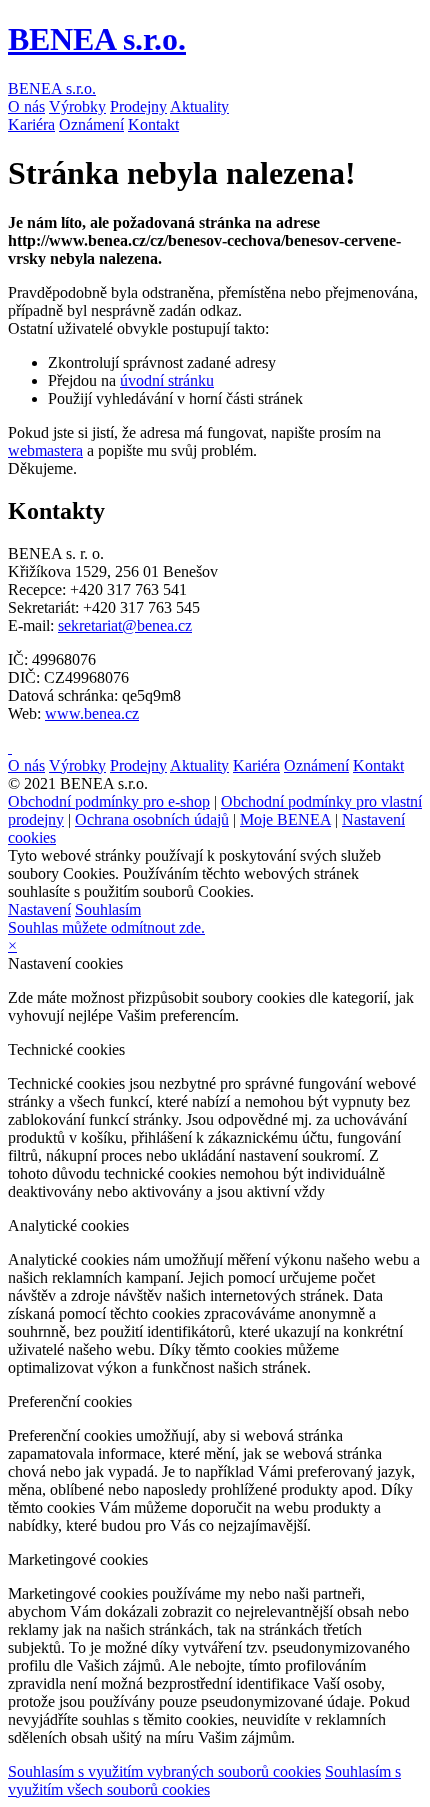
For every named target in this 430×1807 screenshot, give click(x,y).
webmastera (45, 450)
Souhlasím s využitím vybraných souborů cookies (164, 1771)
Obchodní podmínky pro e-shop (109, 801)
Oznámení (91, 124)
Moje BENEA (285, 819)
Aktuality (199, 106)
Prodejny (138, 106)
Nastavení (39, 909)
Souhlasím (108, 909)
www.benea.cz (92, 713)
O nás (26, 106)
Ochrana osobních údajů (152, 819)
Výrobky (77, 106)
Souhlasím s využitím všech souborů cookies (204, 1780)
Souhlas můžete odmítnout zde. (106, 927)
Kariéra (31, 124)
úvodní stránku (167, 380)
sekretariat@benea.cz (125, 625)
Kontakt (153, 124)
